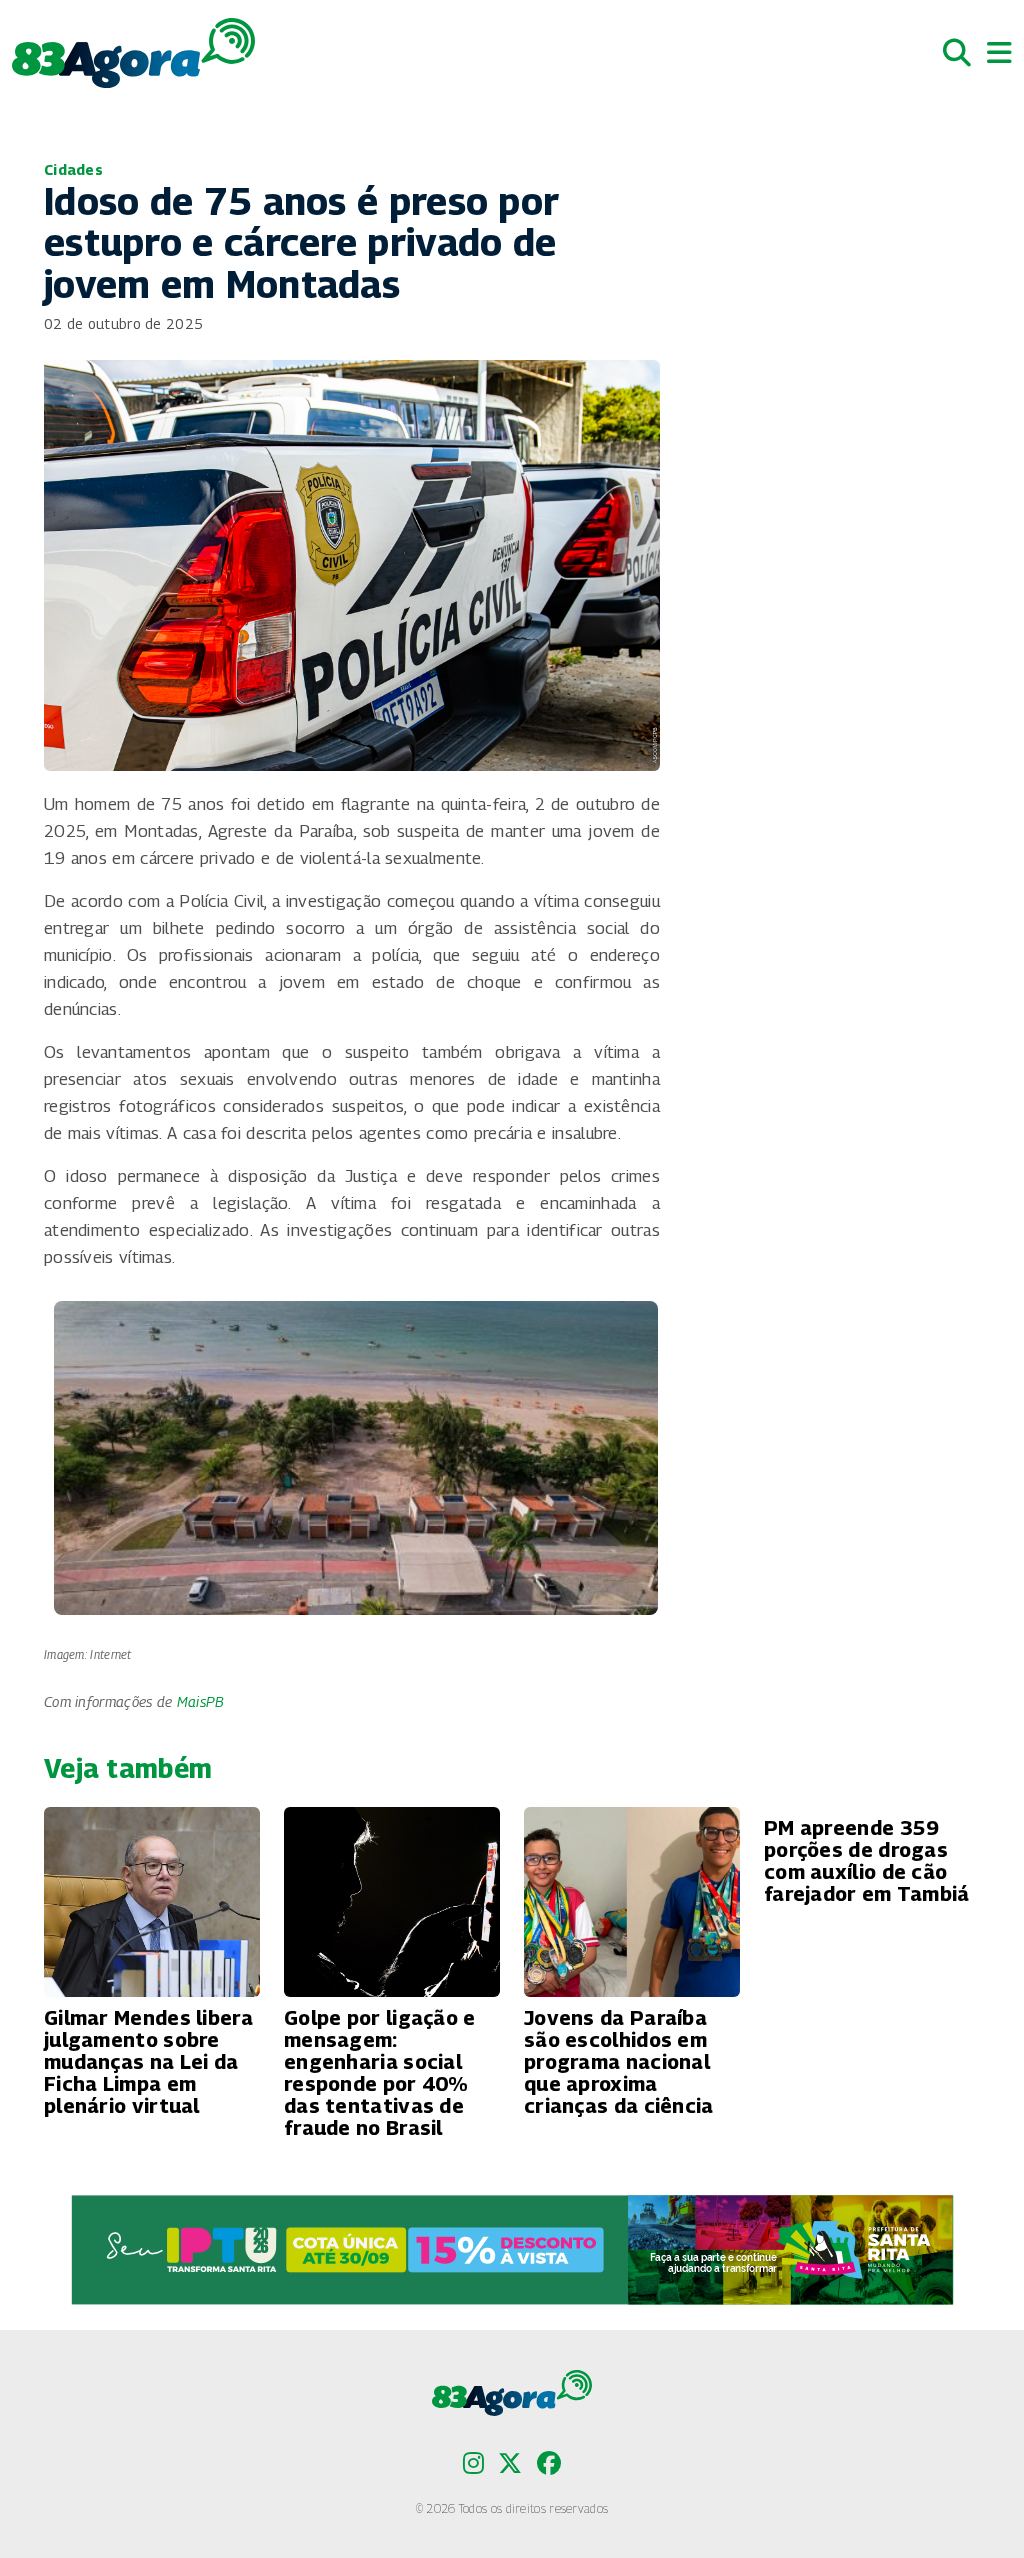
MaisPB (201, 1701)
